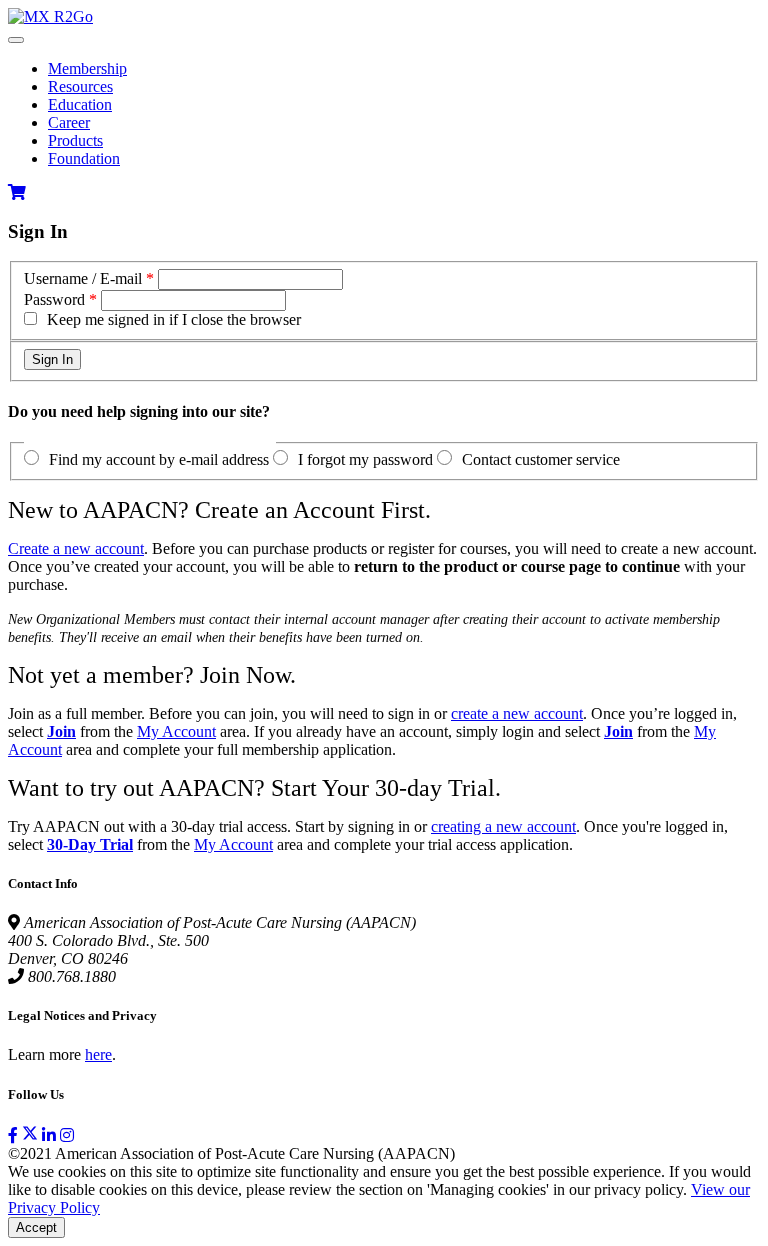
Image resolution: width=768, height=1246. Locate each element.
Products (75, 140)
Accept (36, 1227)
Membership (87, 68)
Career (69, 122)
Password (54, 299)
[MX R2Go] (50, 16)
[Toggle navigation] (16, 40)
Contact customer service (541, 459)
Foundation (84, 158)
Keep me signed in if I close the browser (174, 319)
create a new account (517, 713)
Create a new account (76, 548)
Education (80, 104)
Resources (80, 86)
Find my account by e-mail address (159, 459)
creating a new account (503, 826)
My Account (176, 731)
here (98, 1054)
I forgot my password (365, 459)
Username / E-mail (83, 278)
